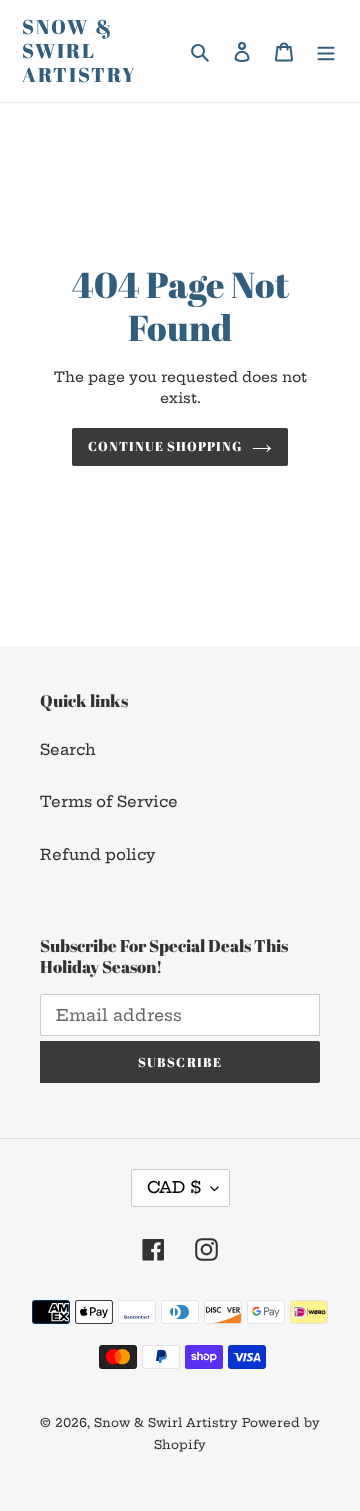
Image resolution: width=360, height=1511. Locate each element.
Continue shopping (165, 446)
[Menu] (326, 51)
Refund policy (97, 854)
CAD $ (174, 1187)
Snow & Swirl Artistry (79, 51)
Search (68, 749)
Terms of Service (109, 801)
